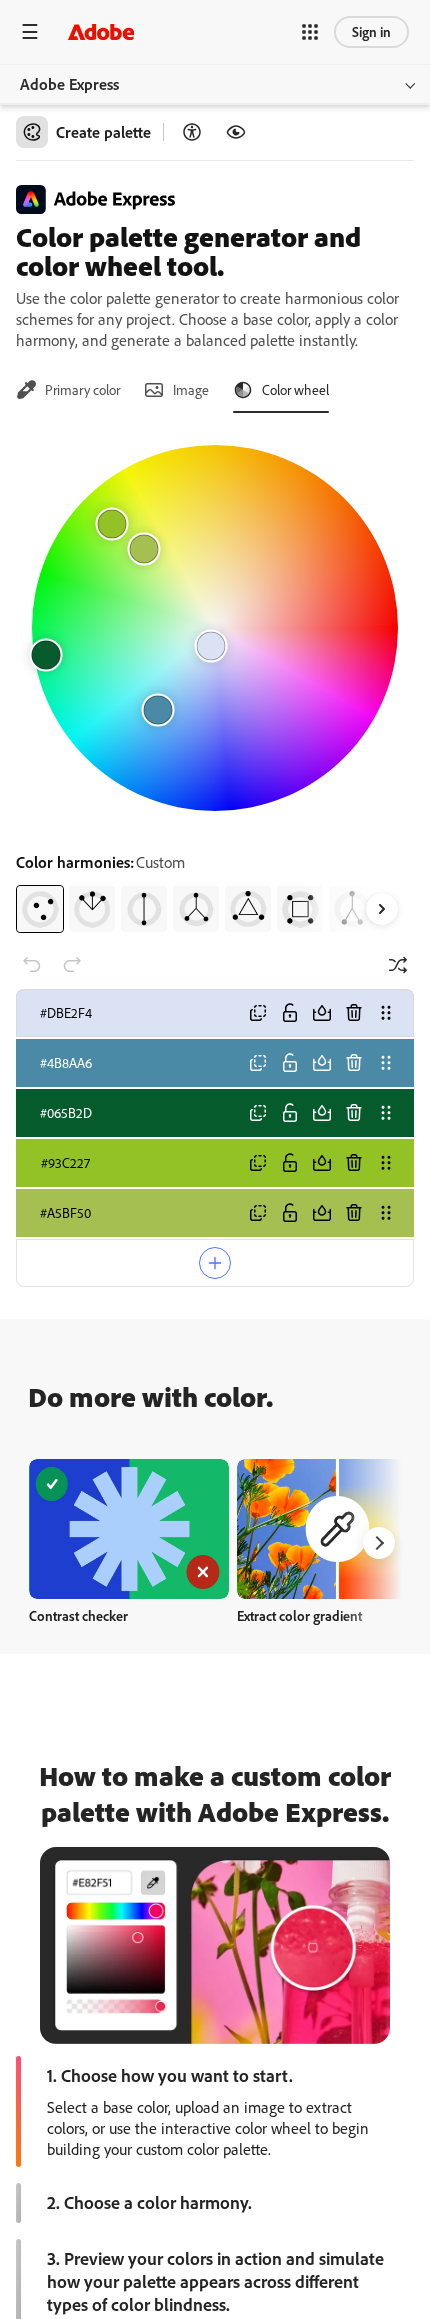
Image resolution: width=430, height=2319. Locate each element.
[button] (310, 32)
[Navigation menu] (30, 31)
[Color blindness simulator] (236, 132)
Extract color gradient (299, 1707)
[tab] (68, 390)
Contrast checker (78, 1707)
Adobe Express (69, 84)
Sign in (371, 31)
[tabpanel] (215, 681)
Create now (129, 1620)
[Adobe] (101, 31)
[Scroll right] (382, 909)
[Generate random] (398, 965)
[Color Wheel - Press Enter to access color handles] (215, 628)
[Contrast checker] (192, 132)
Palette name (66, 1315)
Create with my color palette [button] (215, 1374)
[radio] (40, 909)
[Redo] (72, 965)
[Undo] (32, 965)
